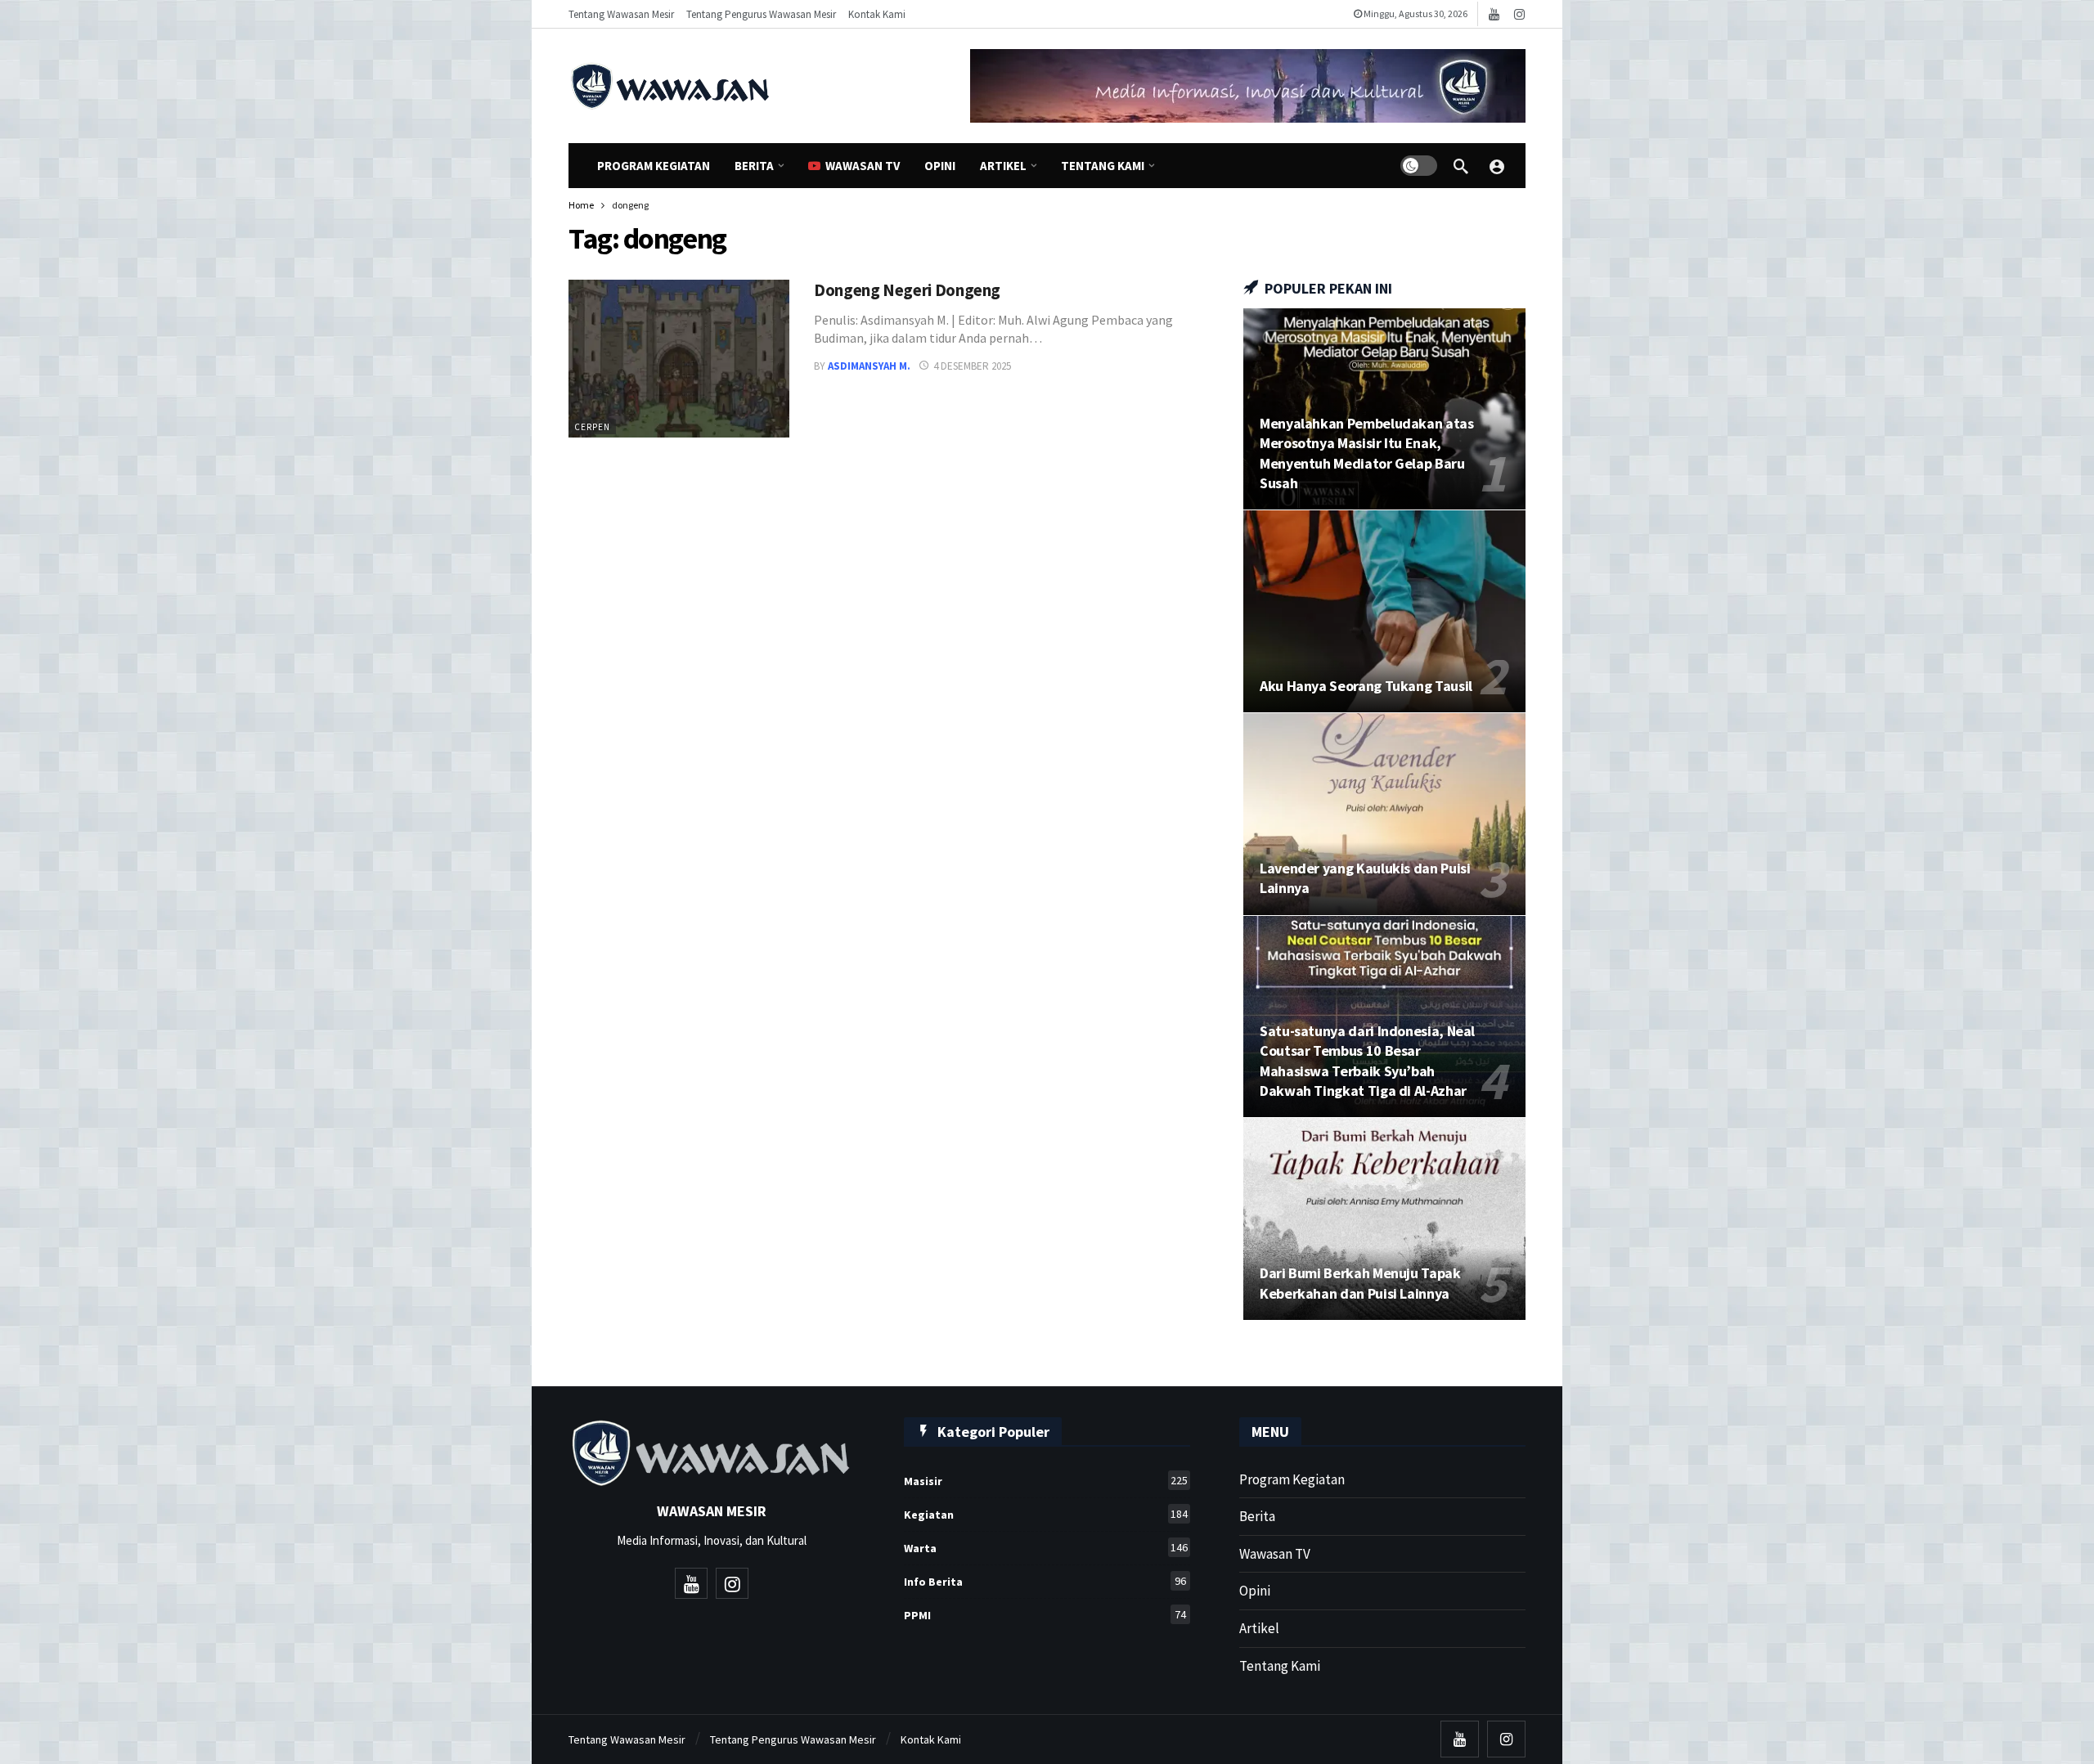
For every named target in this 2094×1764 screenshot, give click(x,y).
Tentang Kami (1280, 1666)
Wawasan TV (1275, 1554)
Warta (1046, 1548)
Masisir (1046, 1481)
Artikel (1259, 1628)
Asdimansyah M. (869, 366)
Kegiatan (1046, 1514)
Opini (1255, 1591)
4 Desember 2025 (972, 366)
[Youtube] (1494, 14)
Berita (1257, 1516)
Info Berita (1045, 1581)
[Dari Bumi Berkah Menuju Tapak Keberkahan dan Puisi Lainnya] (1384, 1219)
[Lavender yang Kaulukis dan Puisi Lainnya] (1384, 814)
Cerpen (592, 427)
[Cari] (1461, 166)
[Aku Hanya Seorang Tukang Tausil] (1384, 611)
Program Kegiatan (1292, 1479)
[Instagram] (1519, 14)
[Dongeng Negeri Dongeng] (679, 359)
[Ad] (1248, 86)
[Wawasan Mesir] (1497, 166)
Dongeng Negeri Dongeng (907, 290)
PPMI (1045, 1615)
